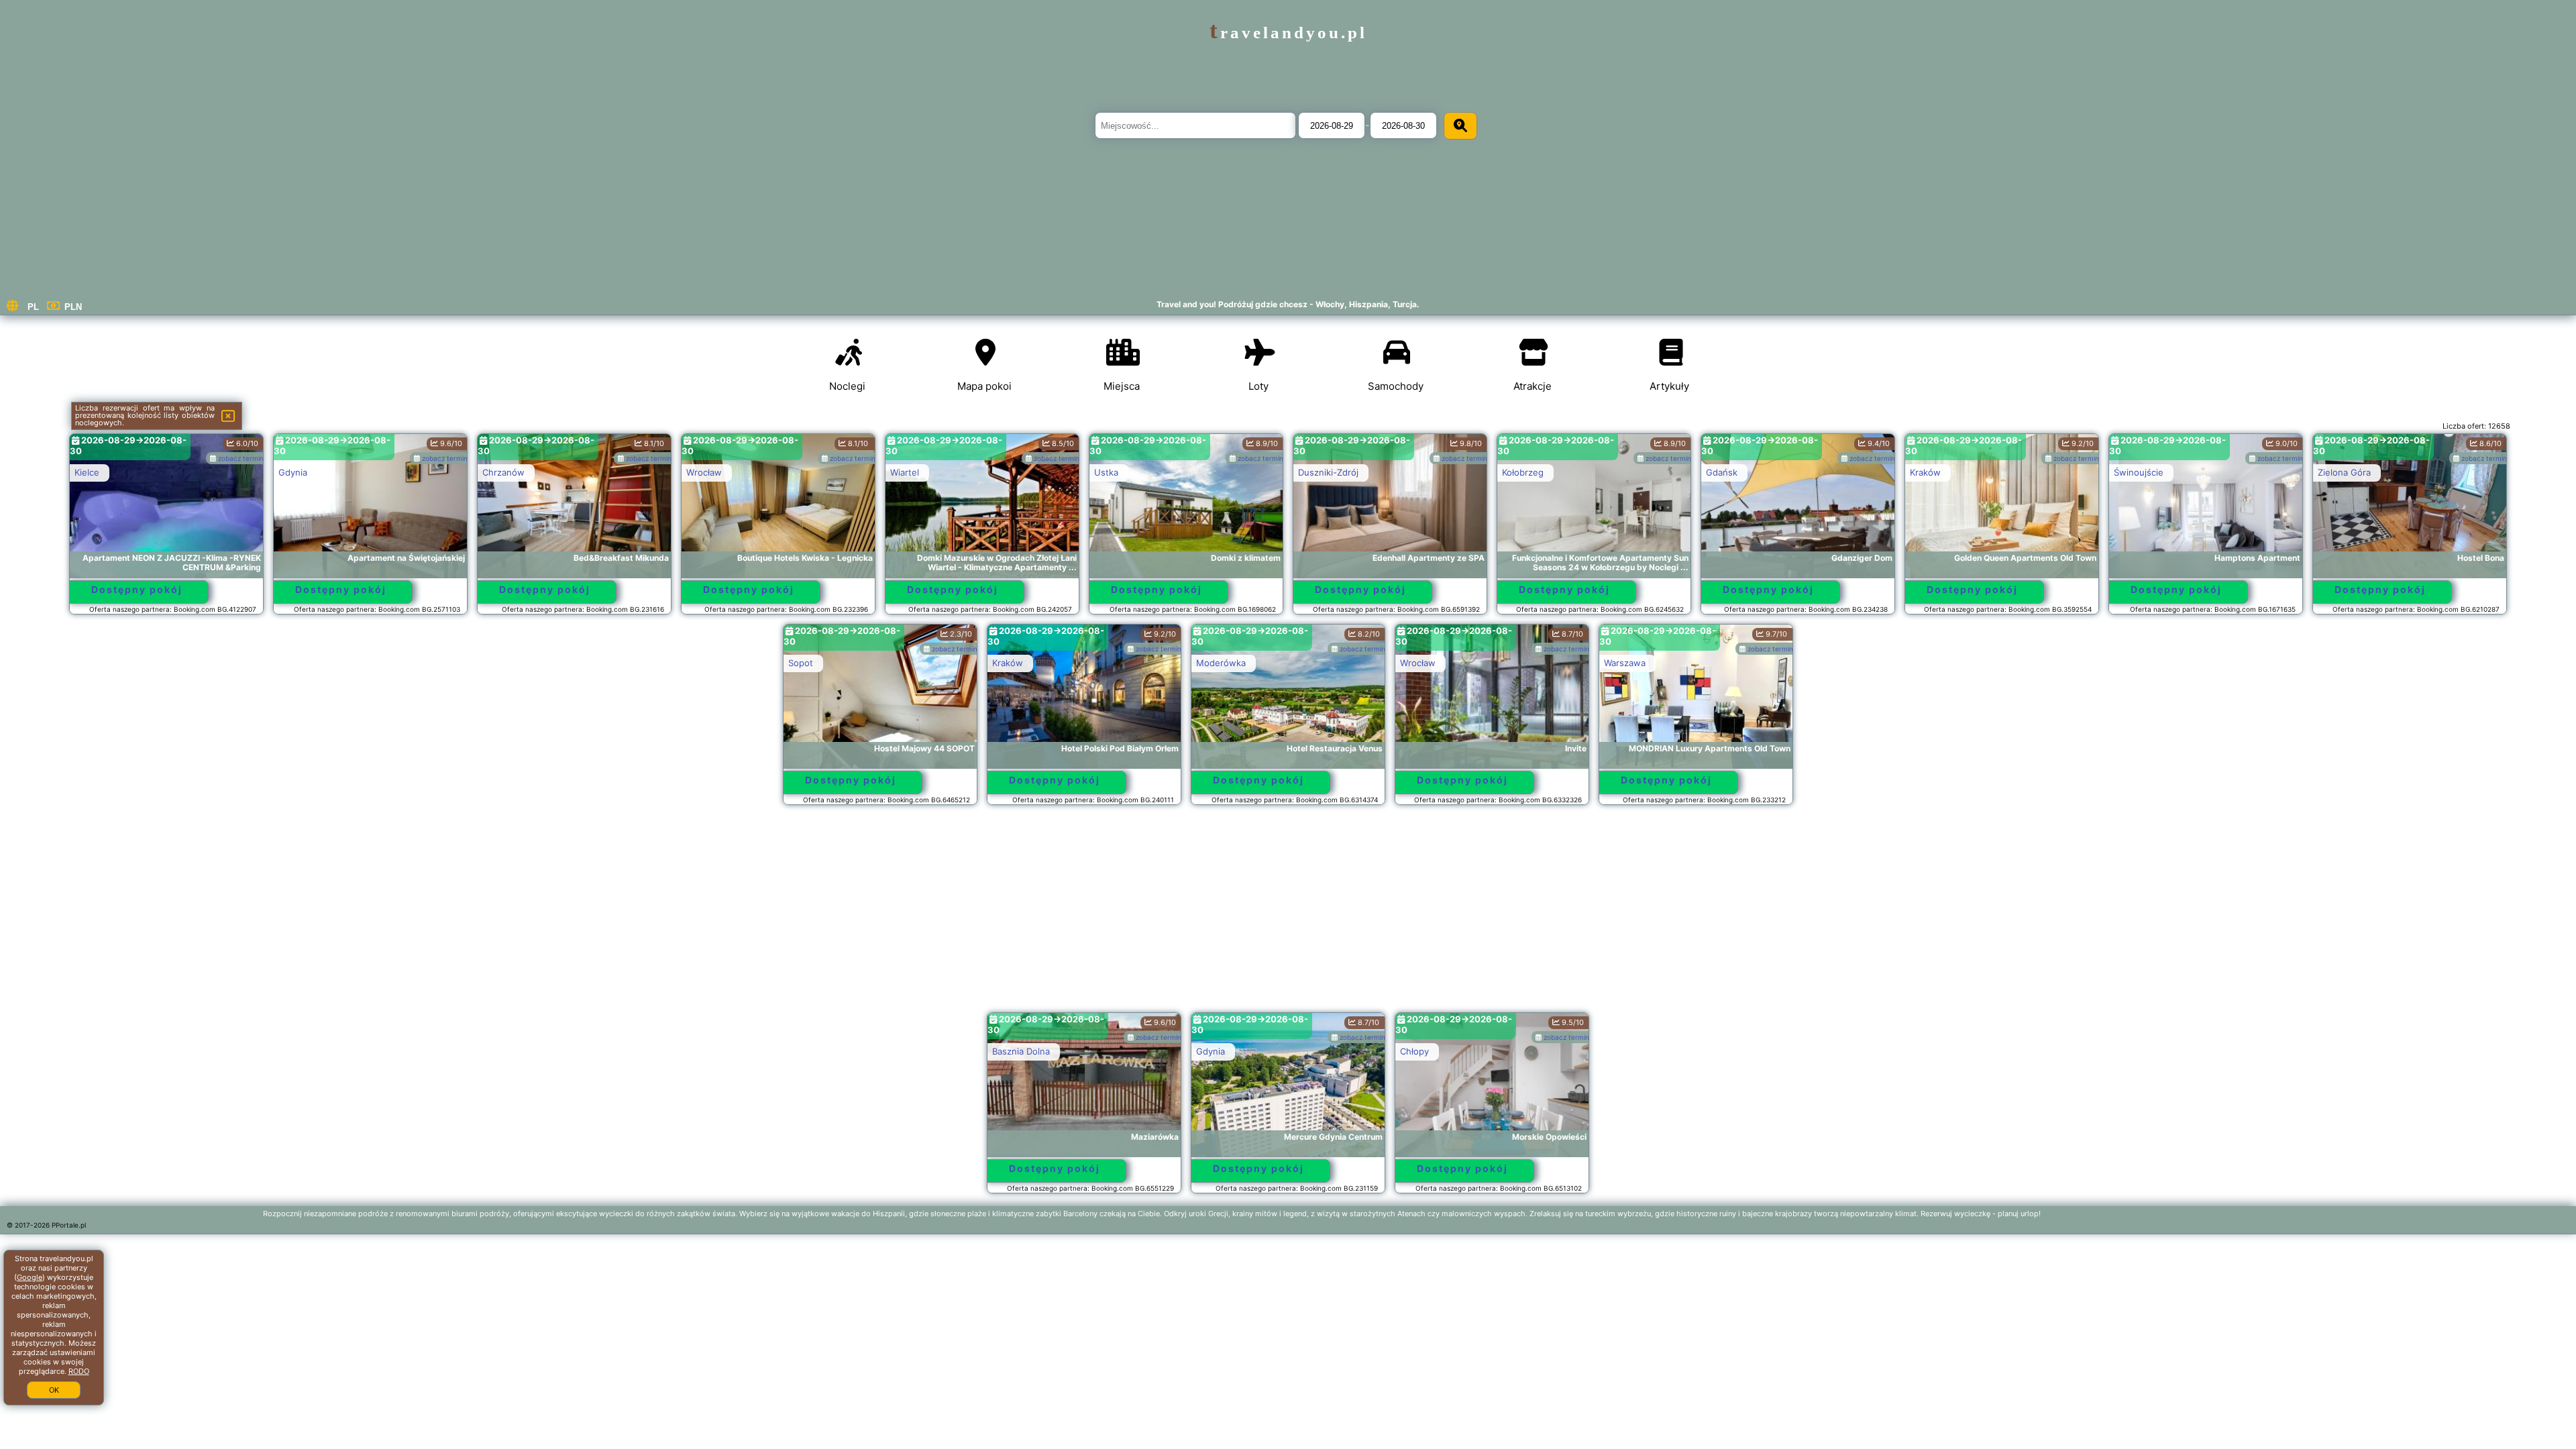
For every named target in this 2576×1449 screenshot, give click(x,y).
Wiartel (905, 472)
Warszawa (1625, 663)
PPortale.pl (69, 1225)
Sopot (801, 663)
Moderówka (1221, 663)
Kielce (87, 472)
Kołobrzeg (1523, 472)
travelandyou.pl (1288, 33)
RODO (79, 1371)
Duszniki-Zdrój (1328, 472)
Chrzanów (503, 472)
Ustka (1106, 472)
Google (30, 1277)
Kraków (1925, 472)
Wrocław (704, 472)
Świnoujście (2139, 472)
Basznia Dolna (1021, 1051)
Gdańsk (1722, 472)
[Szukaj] (1460, 126)
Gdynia (293, 472)
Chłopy (1414, 1051)
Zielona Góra (2344, 472)
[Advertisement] (1288, 915)
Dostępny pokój (137, 589)
